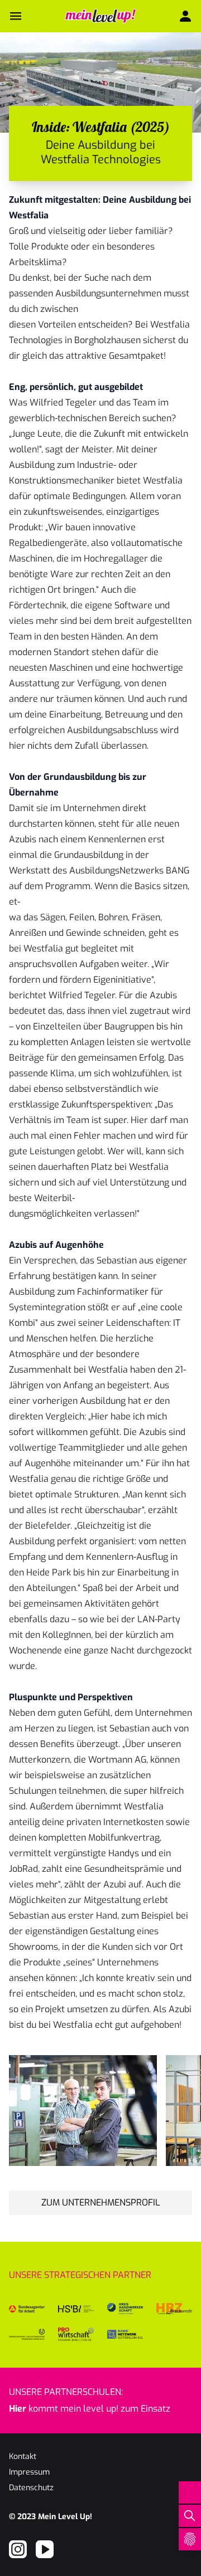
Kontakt (23, 2457)
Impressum (29, 2472)
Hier (18, 2409)
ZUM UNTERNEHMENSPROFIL (101, 2202)
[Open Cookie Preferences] (190, 2539)
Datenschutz (31, 2488)
